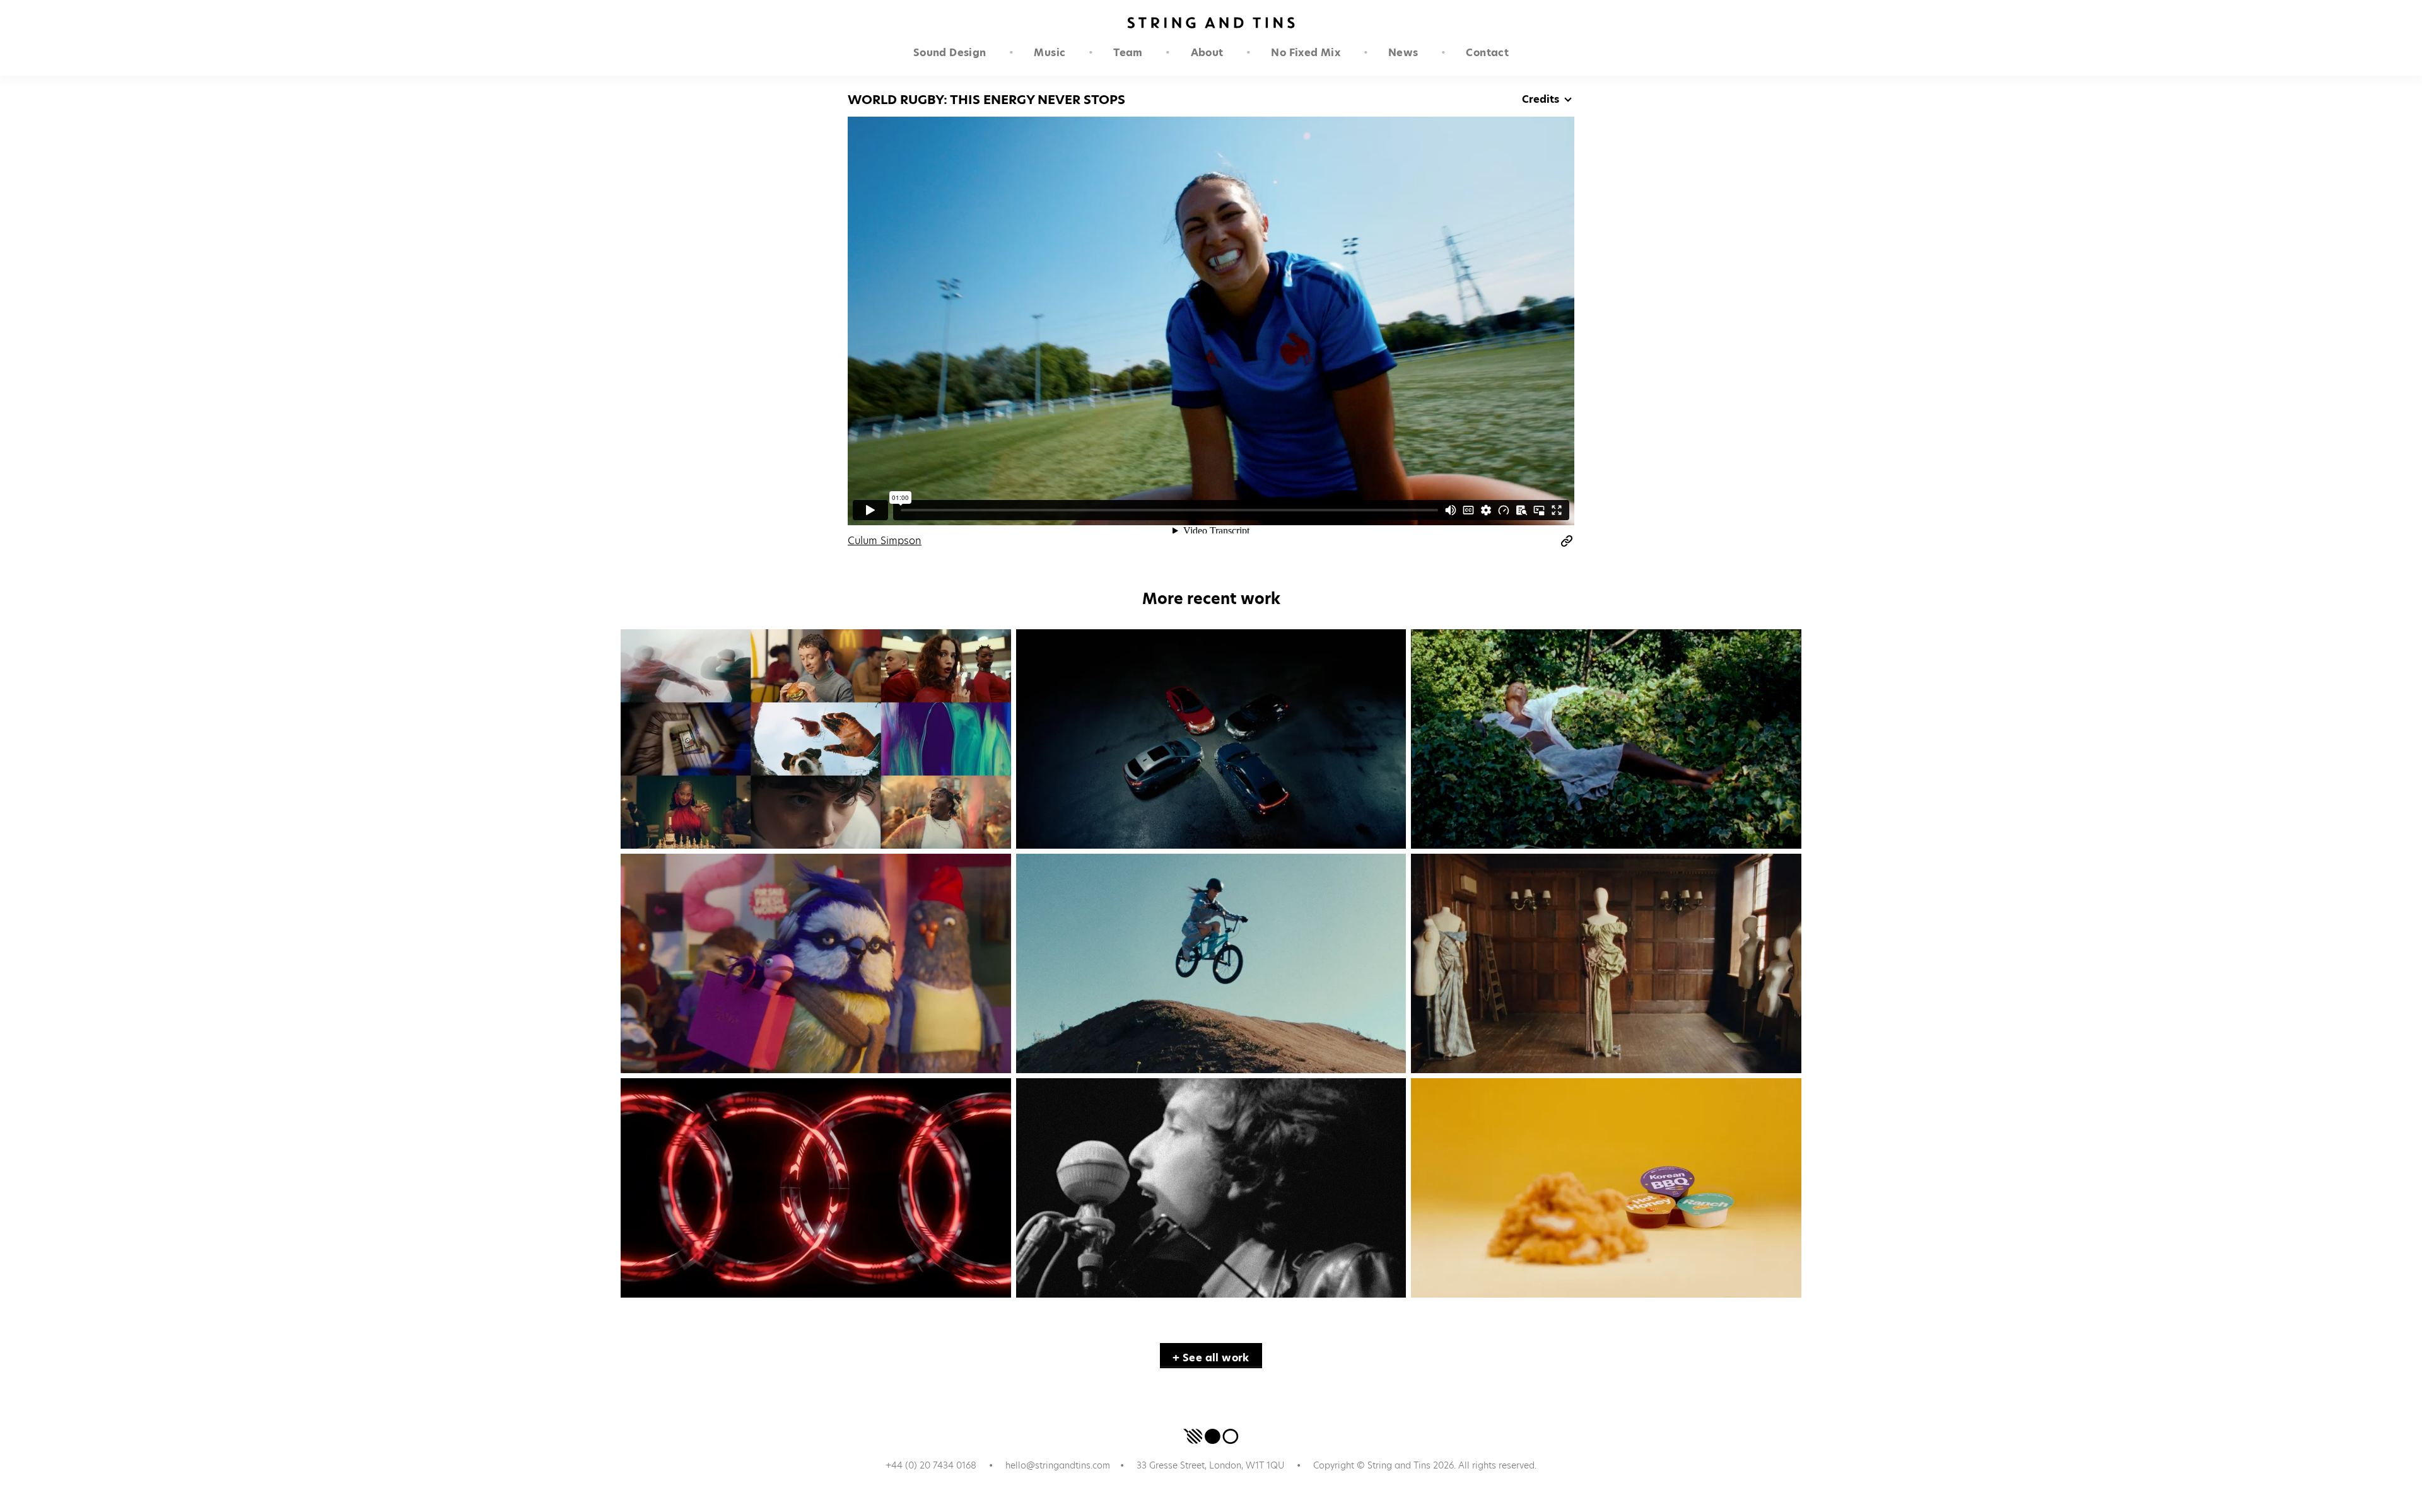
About (1207, 53)
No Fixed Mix (1306, 53)
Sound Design (950, 53)
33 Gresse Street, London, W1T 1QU (1210, 1465)
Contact (1487, 53)
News (1403, 53)
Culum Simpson (885, 541)
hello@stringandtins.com (1058, 1465)
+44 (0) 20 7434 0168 (931, 1465)
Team (1128, 53)
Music (1050, 53)
